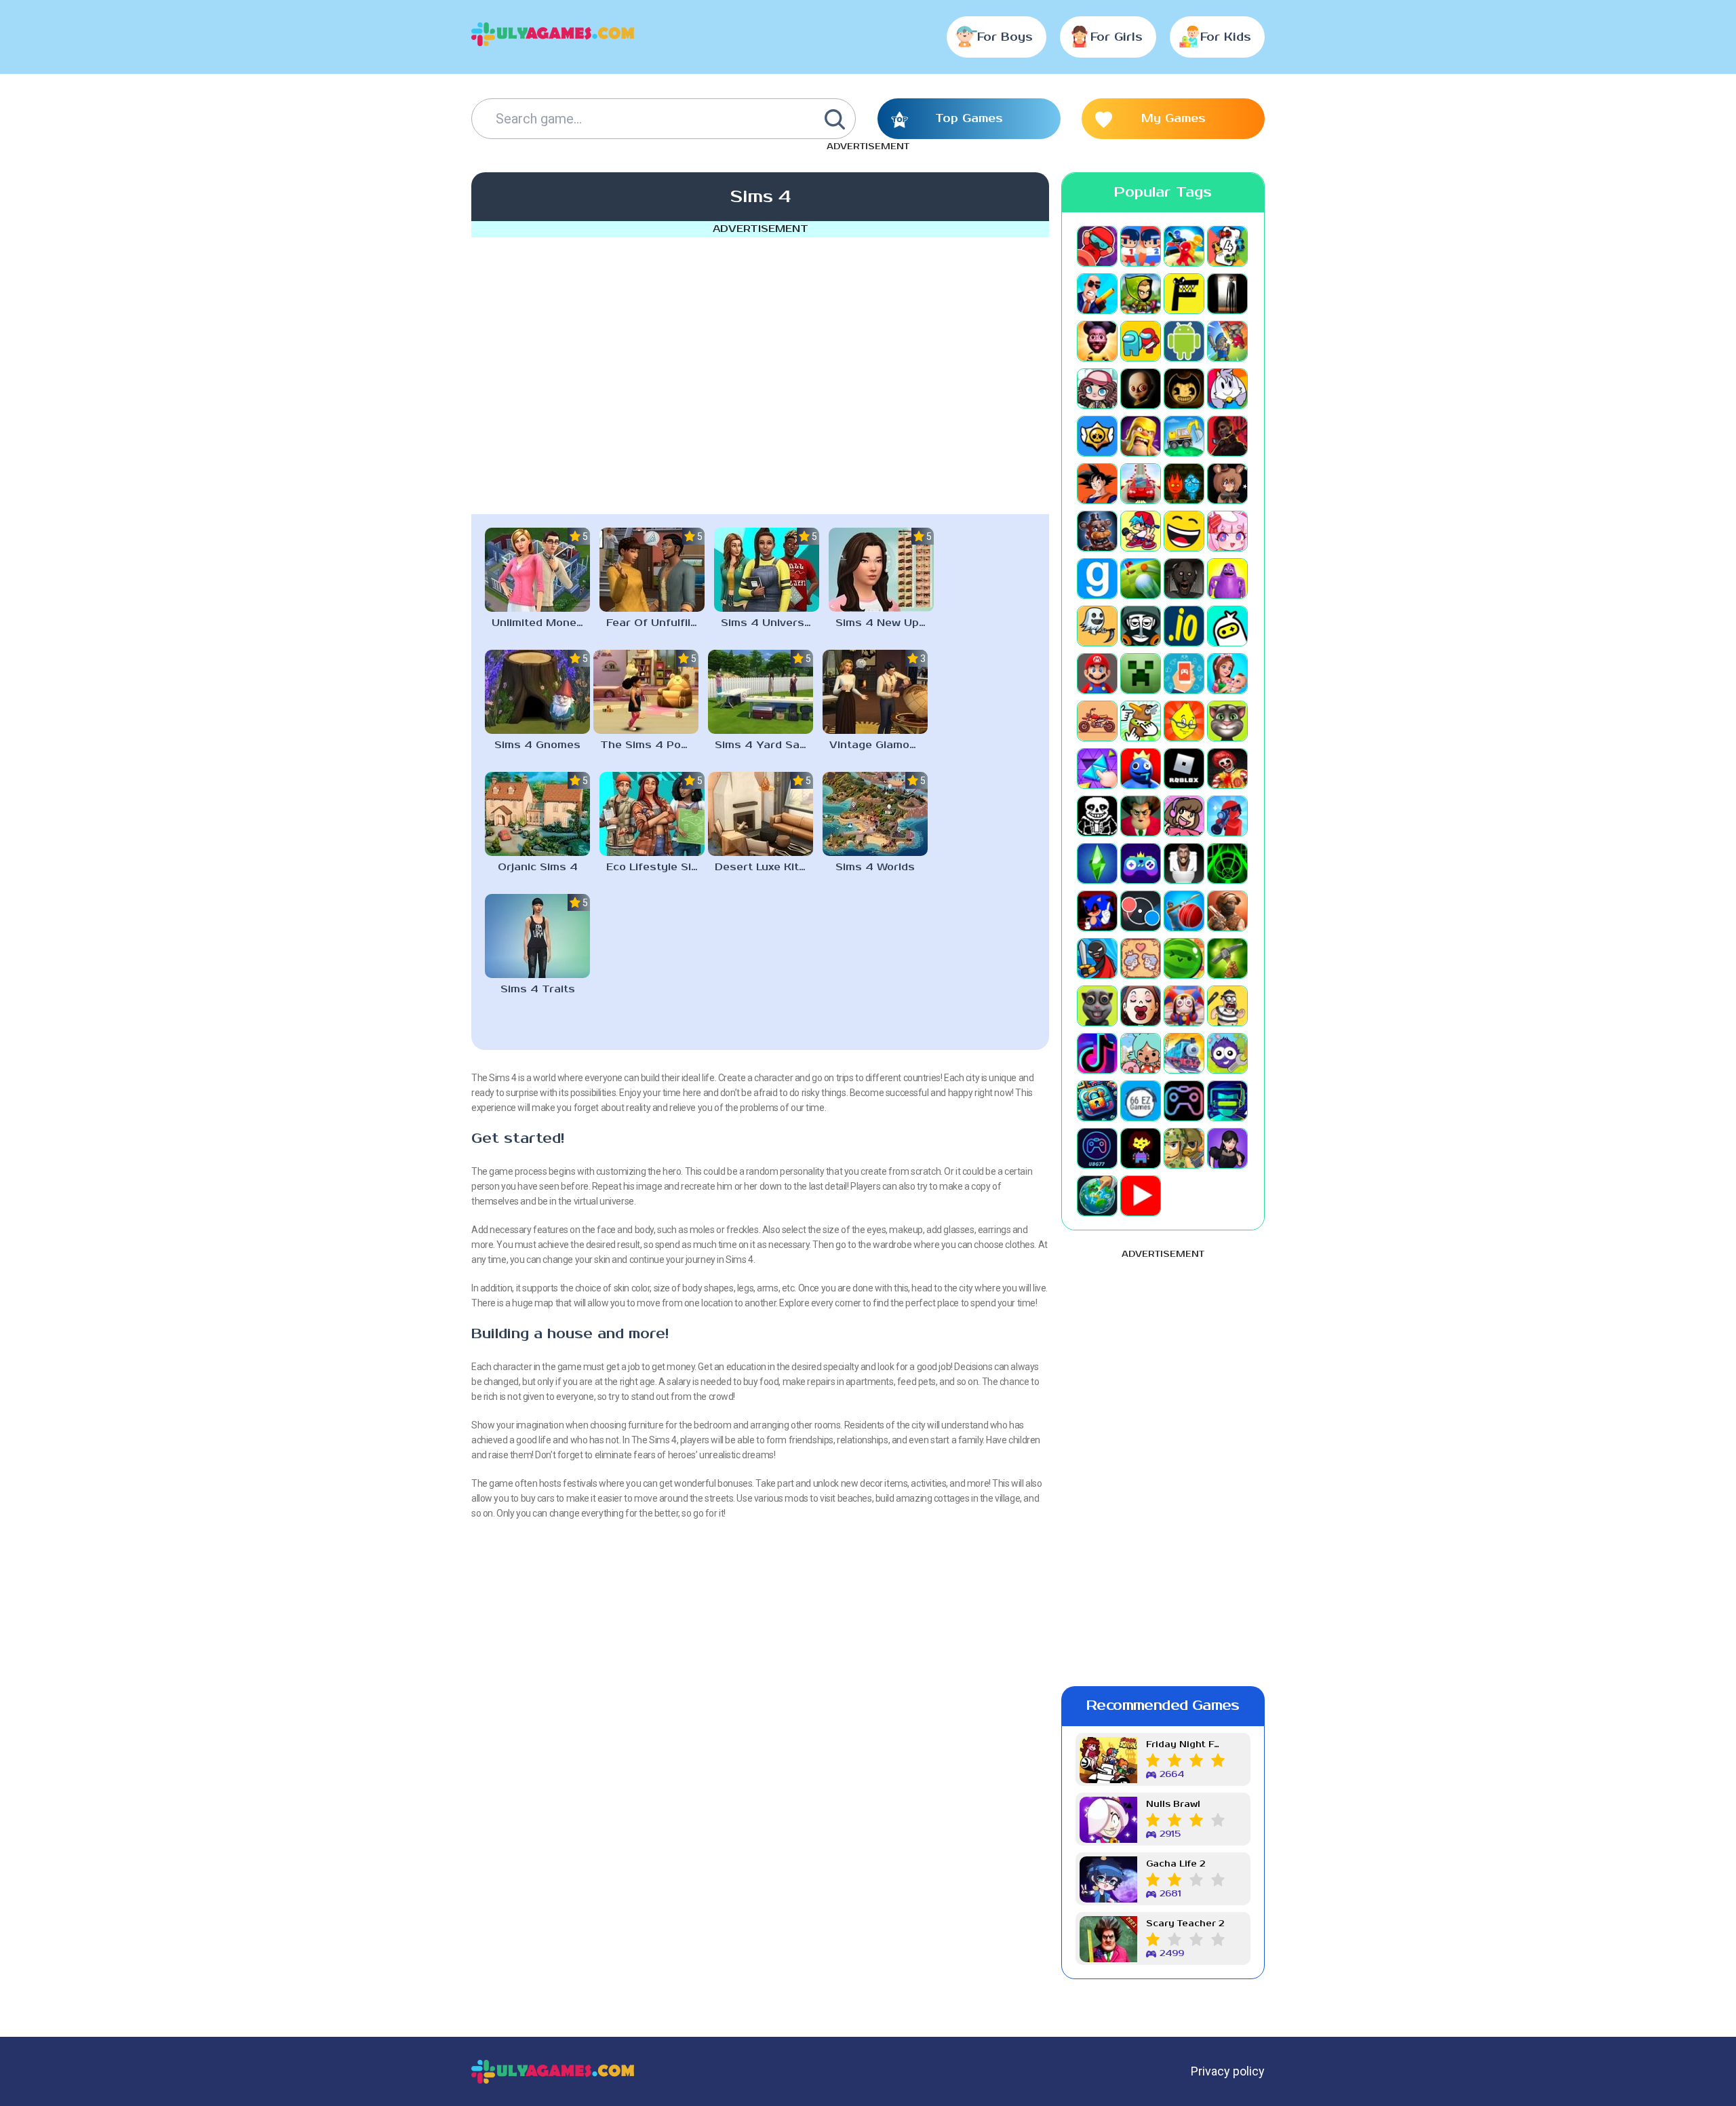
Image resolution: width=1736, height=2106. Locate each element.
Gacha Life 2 (1176, 1864)
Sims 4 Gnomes (537, 745)
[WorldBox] (1097, 1196)
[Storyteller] (1141, 958)
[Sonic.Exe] (1097, 911)
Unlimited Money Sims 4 (541, 623)
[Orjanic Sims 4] (537, 814)
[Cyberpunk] (1227, 436)
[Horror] (1097, 626)
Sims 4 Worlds (875, 867)
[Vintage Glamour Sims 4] (875, 692)
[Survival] (1227, 958)
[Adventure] (1141, 294)
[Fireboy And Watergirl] (1184, 484)
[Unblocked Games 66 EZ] (1141, 1101)
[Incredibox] (1141, 626)
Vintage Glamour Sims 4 (879, 745)
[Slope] (1227, 863)
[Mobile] (1184, 674)
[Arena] (1227, 341)
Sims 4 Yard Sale (762, 745)
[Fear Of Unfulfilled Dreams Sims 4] (652, 570)
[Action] (1097, 294)
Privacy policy (1228, 2071)
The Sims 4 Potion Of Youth (649, 745)
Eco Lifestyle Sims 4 (655, 867)
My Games (1173, 119)
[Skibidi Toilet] (1184, 863)
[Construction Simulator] (1184, 436)
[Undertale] (1141, 1148)
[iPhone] (1227, 626)
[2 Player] (1141, 246)
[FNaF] (1097, 531)
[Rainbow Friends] (1141, 768)
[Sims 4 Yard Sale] (761, 692)
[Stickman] (1097, 958)
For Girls (1117, 37)
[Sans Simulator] (1097, 816)
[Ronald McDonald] (1227, 768)
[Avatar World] (1097, 389)
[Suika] (1184, 958)
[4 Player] (1227, 246)
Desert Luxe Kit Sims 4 (764, 867)
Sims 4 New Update (885, 623)
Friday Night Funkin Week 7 (1185, 1745)
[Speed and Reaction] (1141, 911)
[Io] (1184, 626)
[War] (1184, 1148)
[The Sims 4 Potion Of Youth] (646, 692)
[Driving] (1141, 484)
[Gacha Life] (1227, 531)
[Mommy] (1227, 674)
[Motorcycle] (1097, 721)
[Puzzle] (1097, 768)
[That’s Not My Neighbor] (1141, 1006)
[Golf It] (1141, 579)
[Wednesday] (1227, 1148)
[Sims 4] (1097, 863)
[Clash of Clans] (1141, 436)
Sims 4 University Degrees (770, 623)
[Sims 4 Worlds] (875, 814)
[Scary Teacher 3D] (1141, 816)
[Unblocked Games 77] (1097, 1148)
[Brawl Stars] (1097, 436)
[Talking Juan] (1097, 1006)
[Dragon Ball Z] (1097, 484)
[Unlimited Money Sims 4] (537, 570)
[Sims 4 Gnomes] (537, 692)
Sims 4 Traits (538, 989)
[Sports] (1184, 911)
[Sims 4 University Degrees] (767, 570)
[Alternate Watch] (1227, 294)
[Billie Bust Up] (1227, 389)
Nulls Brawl (1173, 1805)
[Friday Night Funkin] (1141, 531)
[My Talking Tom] (1227, 721)
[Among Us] (1141, 341)
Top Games (969, 119)
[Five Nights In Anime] (1227, 484)
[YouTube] (1141, 1196)
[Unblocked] (1227, 1053)
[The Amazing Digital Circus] (1184, 1006)
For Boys (1005, 37)
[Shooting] (1227, 816)
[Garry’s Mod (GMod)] (1097, 579)
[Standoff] (1227, 911)
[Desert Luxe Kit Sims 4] (761, 814)
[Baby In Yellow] (1141, 389)
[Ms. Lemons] (1184, 721)
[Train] (1184, 1053)
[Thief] (1227, 1006)
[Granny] (1184, 579)
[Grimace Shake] (1227, 579)
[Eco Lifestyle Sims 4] (652, 814)
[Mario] (1097, 674)
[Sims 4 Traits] (537, 936)
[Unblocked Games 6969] (1227, 1101)
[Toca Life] (1141, 1053)
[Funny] (1184, 531)
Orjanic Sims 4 (538, 867)
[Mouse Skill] (1141, 721)
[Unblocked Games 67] (1184, 1101)
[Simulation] (1141, 863)
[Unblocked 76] (1097, 1101)
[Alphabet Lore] (1184, 294)
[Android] (1184, 341)
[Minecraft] (1141, 674)
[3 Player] (1184, 246)
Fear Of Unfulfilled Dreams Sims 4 (655, 623)
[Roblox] (1184, 768)
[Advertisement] (760, 373)
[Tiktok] (1097, 1053)
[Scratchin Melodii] (1184, 816)
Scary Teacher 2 (1185, 1924)
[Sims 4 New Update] (881, 570)
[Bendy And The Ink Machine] (1184, 389)
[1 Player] (1097, 246)
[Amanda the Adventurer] (1097, 341)
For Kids (1226, 37)
